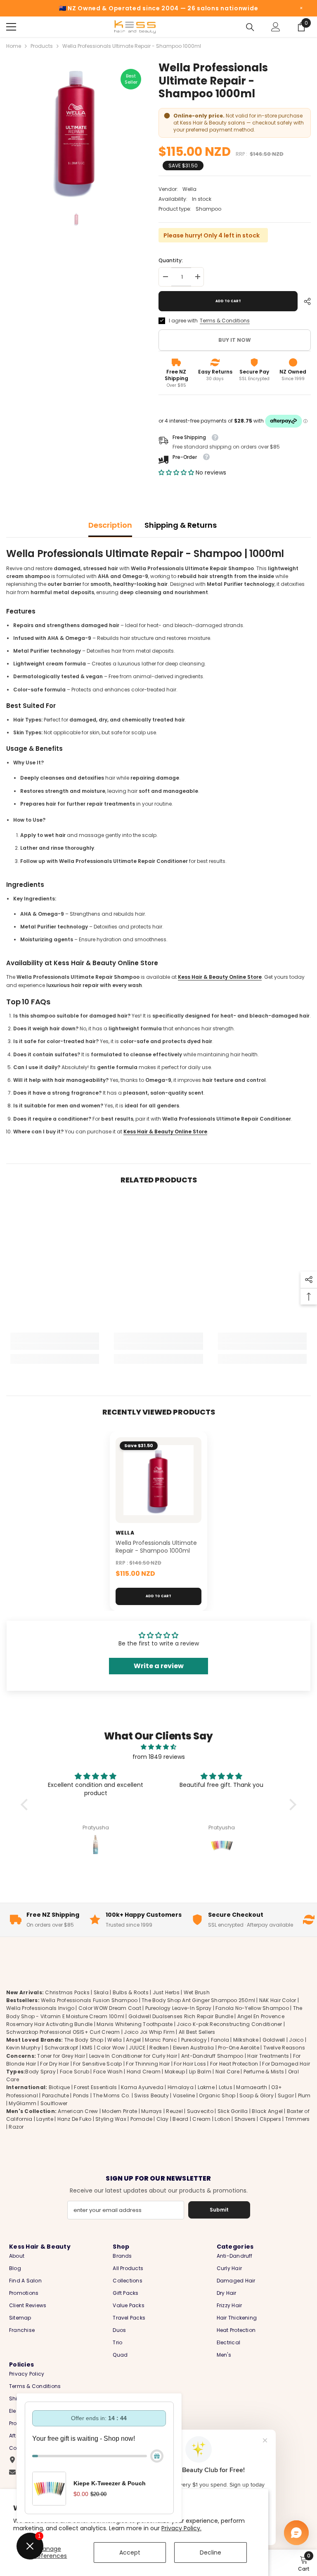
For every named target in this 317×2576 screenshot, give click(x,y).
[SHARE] (304, 301)
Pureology (194, 2040)
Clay (163, 2119)
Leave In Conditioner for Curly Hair (133, 2056)
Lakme (206, 2087)
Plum (304, 2095)
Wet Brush (197, 1992)
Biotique (59, 2087)
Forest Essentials (95, 2087)
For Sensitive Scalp (98, 2064)
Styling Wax (111, 2119)
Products (42, 46)
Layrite (45, 2119)
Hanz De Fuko (75, 2119)
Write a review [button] (159, 1666)
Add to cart (228, 301)
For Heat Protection (234, 2064)
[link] (55, 1347)
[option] (76, 130)
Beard (180, 2119)
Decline (211, 2552)
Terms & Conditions (225, 321)
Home (14, 46)
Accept (130, 2552)
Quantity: (171, 260)
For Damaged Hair (286, 2064)
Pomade (141, 2119)
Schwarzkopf (62, 2048)
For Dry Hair (54, 2064)
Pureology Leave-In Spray (179, 2008)
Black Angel (267, 2111)
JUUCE (137, 2048)
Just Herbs (166, 1992)
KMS (88, 2048)
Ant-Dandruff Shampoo (212, 2056)
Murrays (152, 2111)
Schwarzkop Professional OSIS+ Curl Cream (63, 2032)
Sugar (286, 2095)
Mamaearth (252, 2087)
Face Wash (108, 2072)
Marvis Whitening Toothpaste (135, 2024)
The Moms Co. (111, 2095)
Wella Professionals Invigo (40, 2008)
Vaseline (184, 2095)
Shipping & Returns (181, 525)
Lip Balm (200, 2072)
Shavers (245, 2119)
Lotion (222, 2119)
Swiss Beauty (151, 2095)
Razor (16, 2127)
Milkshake (246, 2040)
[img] (158, 1747)
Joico (296, 2040)
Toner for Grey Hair (61, 2056)
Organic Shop (217, 2095)
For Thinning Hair (148, 2064)
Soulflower (54, 2103)
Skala (102, 1992)
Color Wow (111, 2048)
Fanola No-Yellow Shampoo (252, 2008)
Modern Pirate (119, 2111)
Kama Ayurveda (142, 2087)
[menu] (11, 27)
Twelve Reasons (284, 2048)
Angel (133, 2040)
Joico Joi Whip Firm (149, 2032)
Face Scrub (75, 2072)
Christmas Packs (67, 1992)
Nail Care (227, 2072)
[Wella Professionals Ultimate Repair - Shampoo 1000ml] (158, 1480)
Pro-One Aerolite (239, 2048)
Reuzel (174, 2111)
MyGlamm (22, 2103)
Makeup (175, 2072)
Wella (189, 189)
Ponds (81, 2095)
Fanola (220, 2040)
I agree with (183, 321)
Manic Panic (161, 2040)
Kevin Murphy (23, 2048)
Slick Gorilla (233, 2111)
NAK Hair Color (278, 2000)
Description (110, 525)
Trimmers (298, 2119)
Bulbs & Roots (131, 1992)
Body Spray (40, 2072)
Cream (201, 2119)
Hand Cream (144, 2072)
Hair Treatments (268, 2056)
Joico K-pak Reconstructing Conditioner (229, 2024)
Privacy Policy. (181, 2528)
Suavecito (200, 2111)
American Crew (78, 2111)
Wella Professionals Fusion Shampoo (89, 2000)
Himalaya (181, 2087)
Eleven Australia (194, 2048)
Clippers (270, 2119)
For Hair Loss (190, 2064)
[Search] (250, 27)
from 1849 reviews (159, 1757)
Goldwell (274, 2040)
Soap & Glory (257, 2095)
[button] (177, 472)
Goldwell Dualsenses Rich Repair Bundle (181, 2016)
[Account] (276, 27)
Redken (159, 2048)
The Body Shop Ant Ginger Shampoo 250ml (198, 2000)
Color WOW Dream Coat (110, 2008)
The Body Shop (84, 2040)
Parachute (56, 2095)
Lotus (226, 2087)
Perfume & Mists (264, 2072)
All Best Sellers (197, 2032)
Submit (219, 2210)
